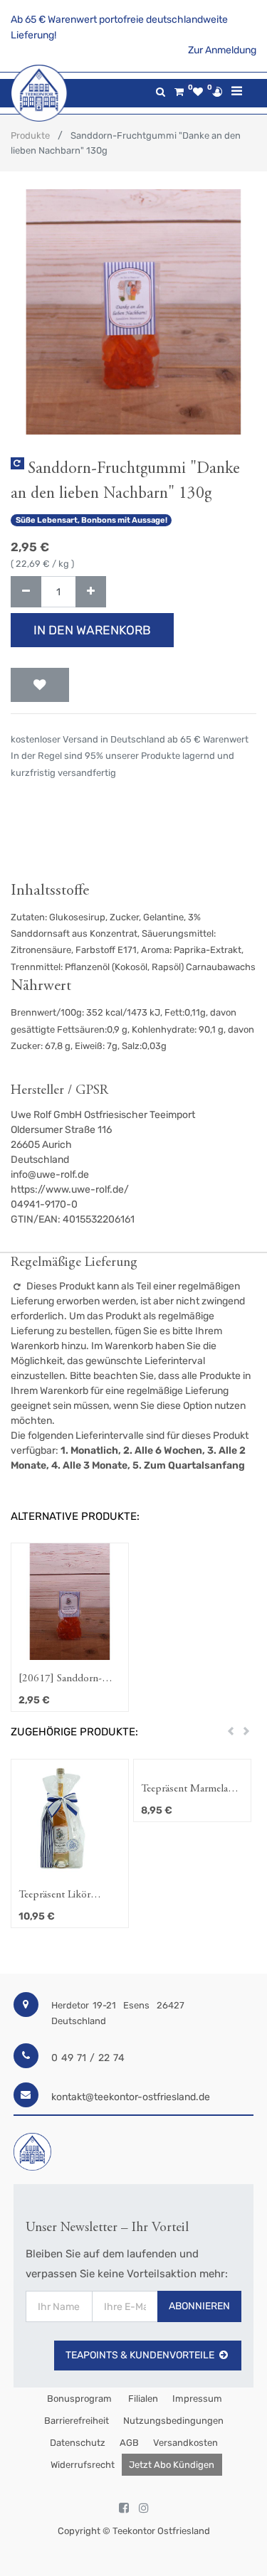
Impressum (197, 2399)
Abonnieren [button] (199, 2306)
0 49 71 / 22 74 (88, 2058)
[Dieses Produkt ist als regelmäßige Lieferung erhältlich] (17, 463)
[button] (40, 685)
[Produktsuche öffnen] (161, 92)
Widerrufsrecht (83, 2465)
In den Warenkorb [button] (92, 630)
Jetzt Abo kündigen (172, 2465)
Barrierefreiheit (77, 2421)
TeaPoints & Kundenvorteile (140, 2355)
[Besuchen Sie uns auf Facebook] (124, 2508)
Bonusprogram (78, 2399)
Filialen (142, 2399)
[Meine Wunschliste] (198, 92)
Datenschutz (78, 2443)
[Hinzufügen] (91, 592)
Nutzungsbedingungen (173, 2421)
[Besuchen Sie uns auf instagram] (144, 2508)
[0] (179, 92)
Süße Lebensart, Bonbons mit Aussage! (91, 520)
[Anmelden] (217, 92)
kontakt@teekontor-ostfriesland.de (131, 2097)
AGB (129, 2443)
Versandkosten (185, 2443)
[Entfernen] (26, 592)
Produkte (30, 135)
